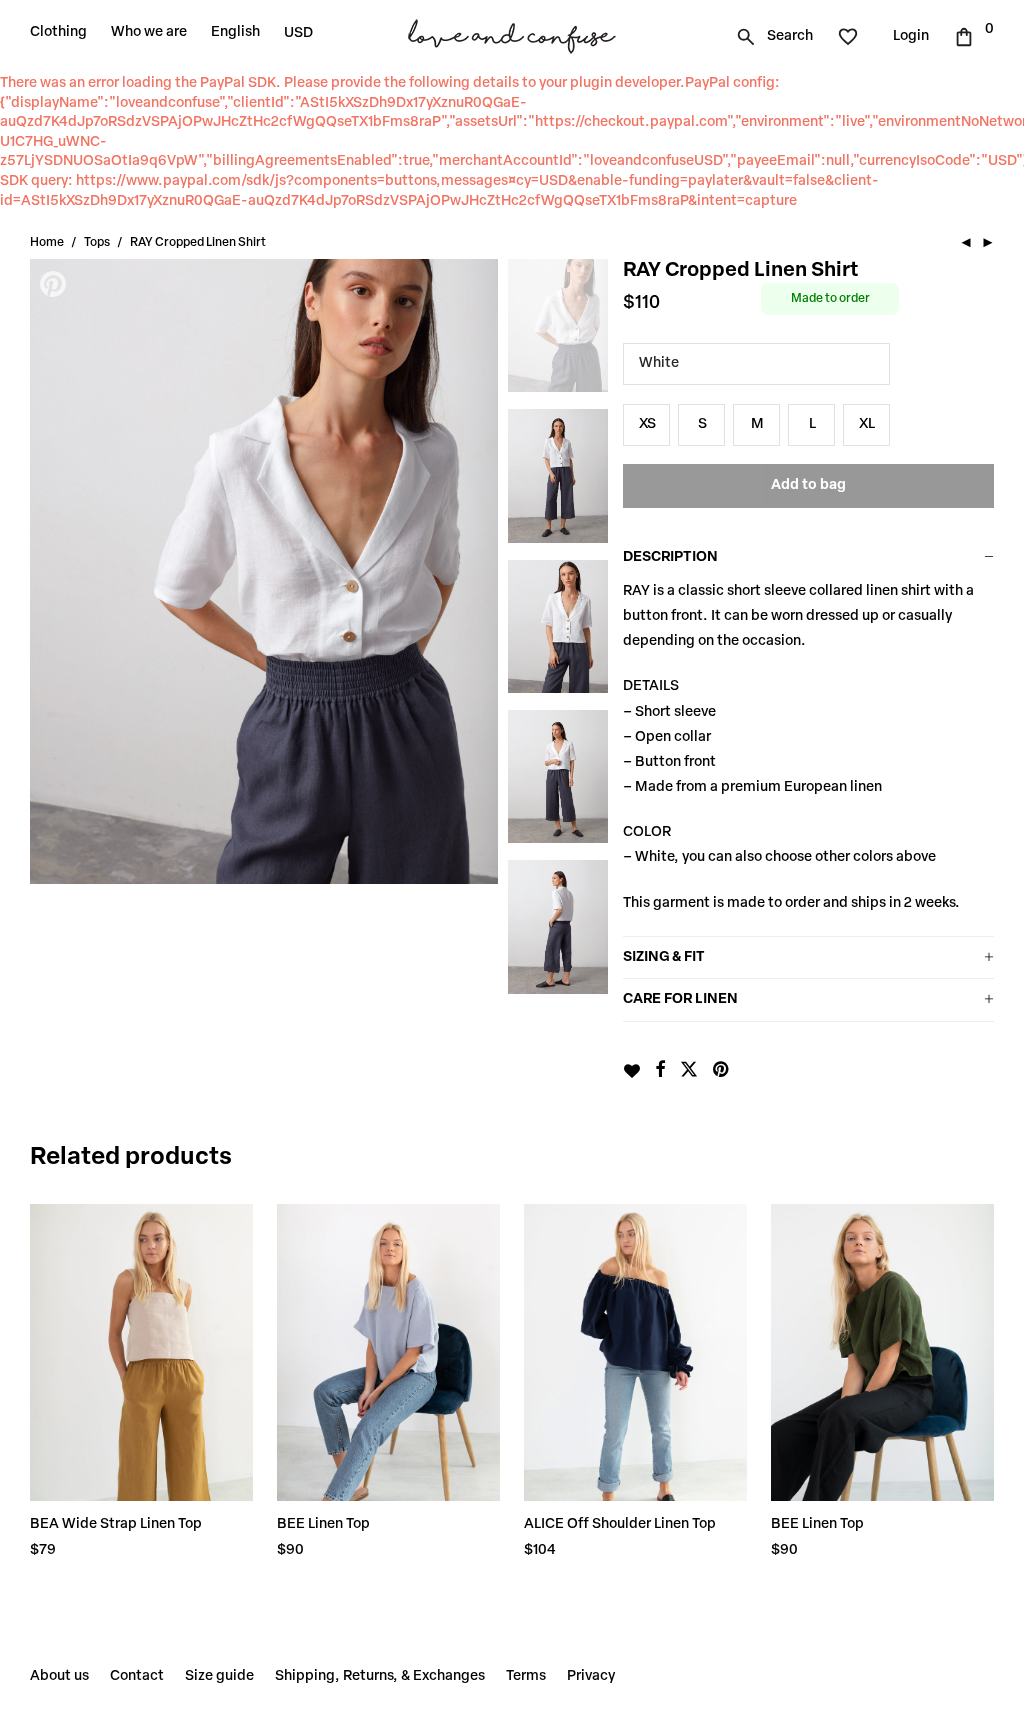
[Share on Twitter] (689, 1071)
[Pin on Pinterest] (722, 1071)
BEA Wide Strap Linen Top (116, 1524)
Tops (97, 243)
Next (473, 571)
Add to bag (808, 485)
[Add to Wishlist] (631, 1071)
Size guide (219, 1676)
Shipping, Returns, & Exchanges (380, 1676)
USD (298, 33)
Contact (137, 1676)
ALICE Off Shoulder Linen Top (620, 1524)
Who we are (149, 32)
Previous (55, 571)
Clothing (58, 32)
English (235, 32)
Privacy (591, 1676)
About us (59, 1676)
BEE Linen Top (323, 1524)
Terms (526, 1676)
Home (47, 243)
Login (911, 36)
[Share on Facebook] (660, 1071)
